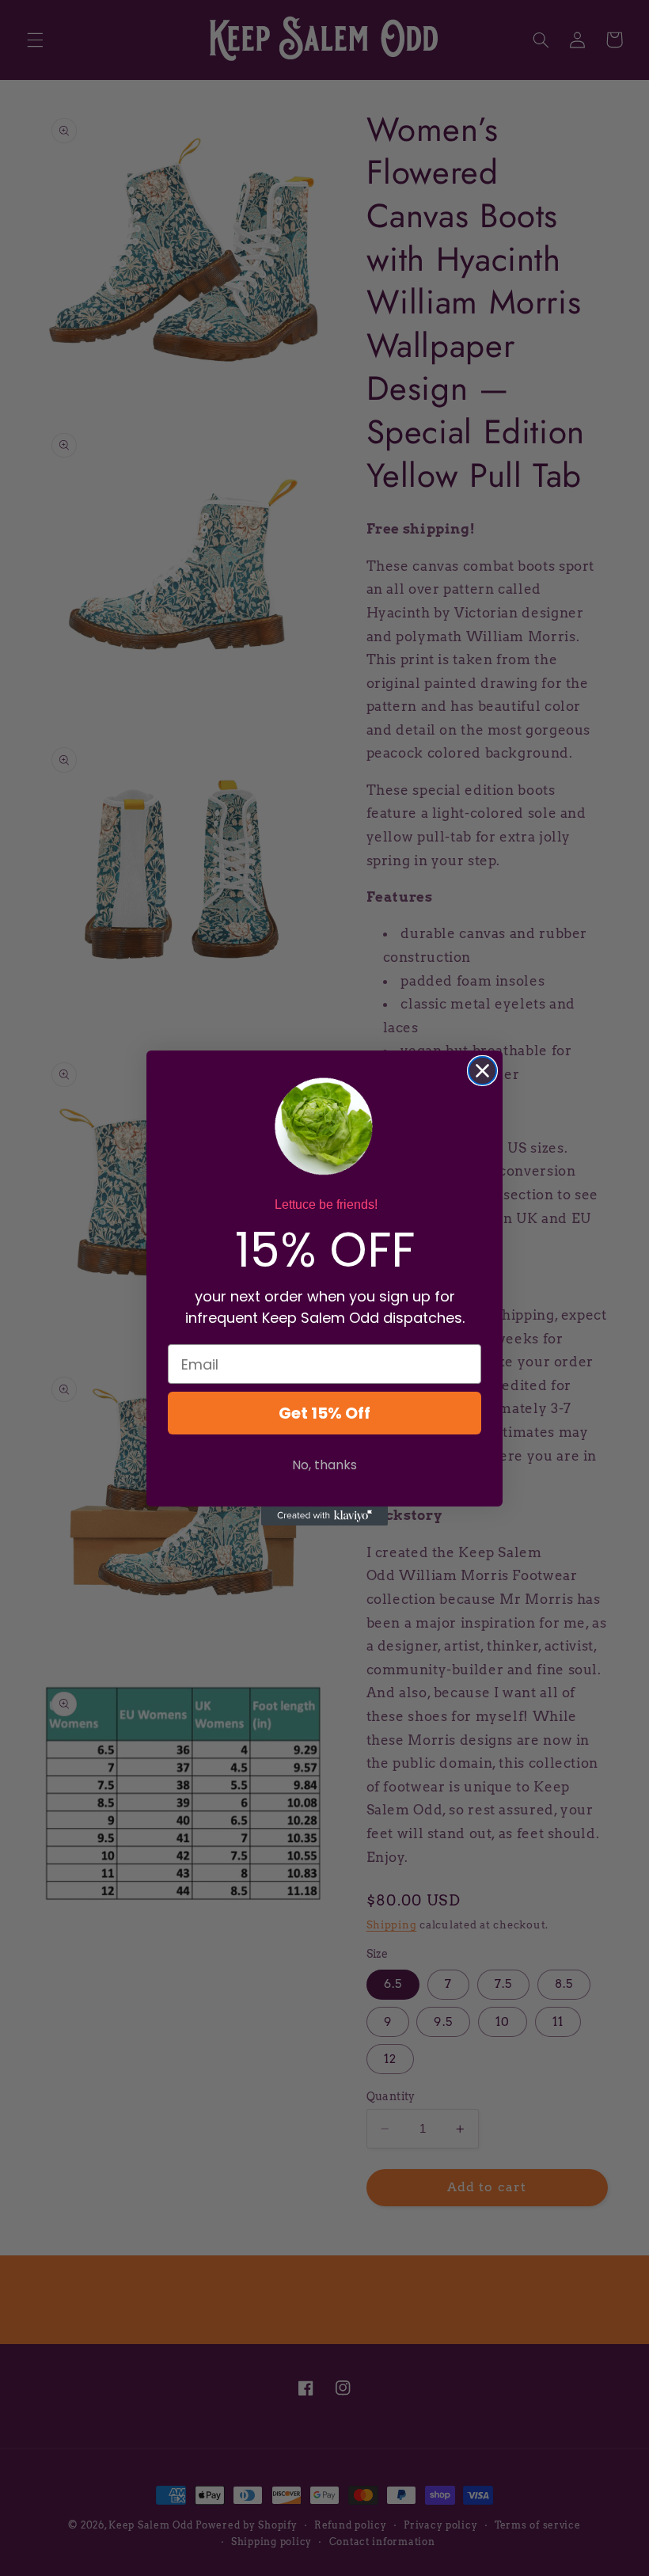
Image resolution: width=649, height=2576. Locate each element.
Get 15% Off (324, 1413)
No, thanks (324, 1465)
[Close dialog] (482, 1071)
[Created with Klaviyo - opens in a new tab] (324, 1516)
